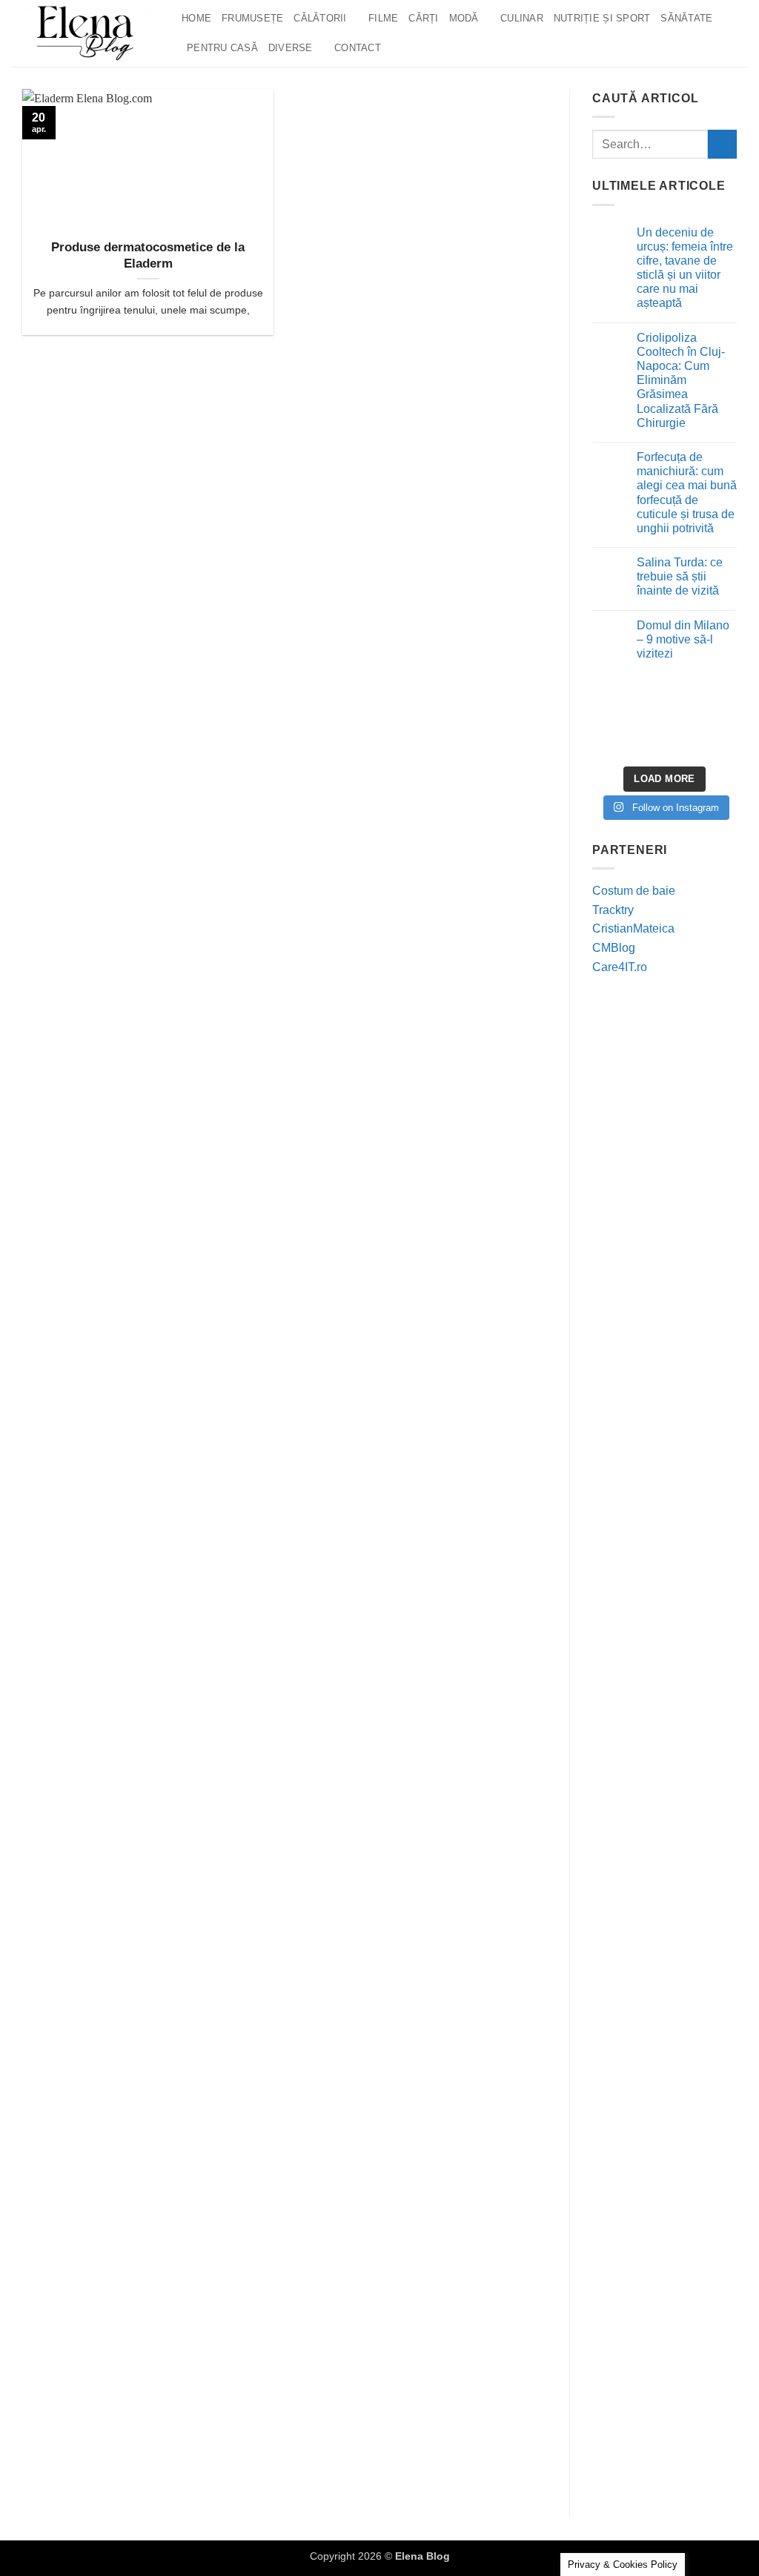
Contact (358, 48)
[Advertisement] (664, 1216)
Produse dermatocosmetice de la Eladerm (148, 255)
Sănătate (686, 18)
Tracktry (613, 910)
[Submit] (722, 144)
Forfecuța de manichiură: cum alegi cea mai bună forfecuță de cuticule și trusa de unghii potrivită (687, 493)
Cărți (423, 18)
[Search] (397, 48)
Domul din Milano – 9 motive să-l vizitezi (683, 639)
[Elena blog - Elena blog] (85, 33)
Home (196, 18)
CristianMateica (633, 928)
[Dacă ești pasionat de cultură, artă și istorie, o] (664, 741)
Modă (464, 18)
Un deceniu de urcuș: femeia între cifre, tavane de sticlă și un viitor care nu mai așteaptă (685, 268)
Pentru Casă (222, 48)
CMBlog (614, 948)
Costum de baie (634, 891)
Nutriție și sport (602, 18)
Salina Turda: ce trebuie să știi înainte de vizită (680, 576)
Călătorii (320, 18)
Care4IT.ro (620, 967)
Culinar (522, 18)
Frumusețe (252, 18)
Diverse (291, 48)
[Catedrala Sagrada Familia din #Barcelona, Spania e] (714, 741)
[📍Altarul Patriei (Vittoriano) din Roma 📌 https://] (615, 712)
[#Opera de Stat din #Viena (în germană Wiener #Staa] (714, 712)
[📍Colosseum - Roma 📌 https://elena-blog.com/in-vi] (664, 712)
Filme (383, 18)
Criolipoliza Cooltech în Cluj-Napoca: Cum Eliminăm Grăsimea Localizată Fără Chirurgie (681, 380)
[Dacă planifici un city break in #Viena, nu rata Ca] (615, 741)
